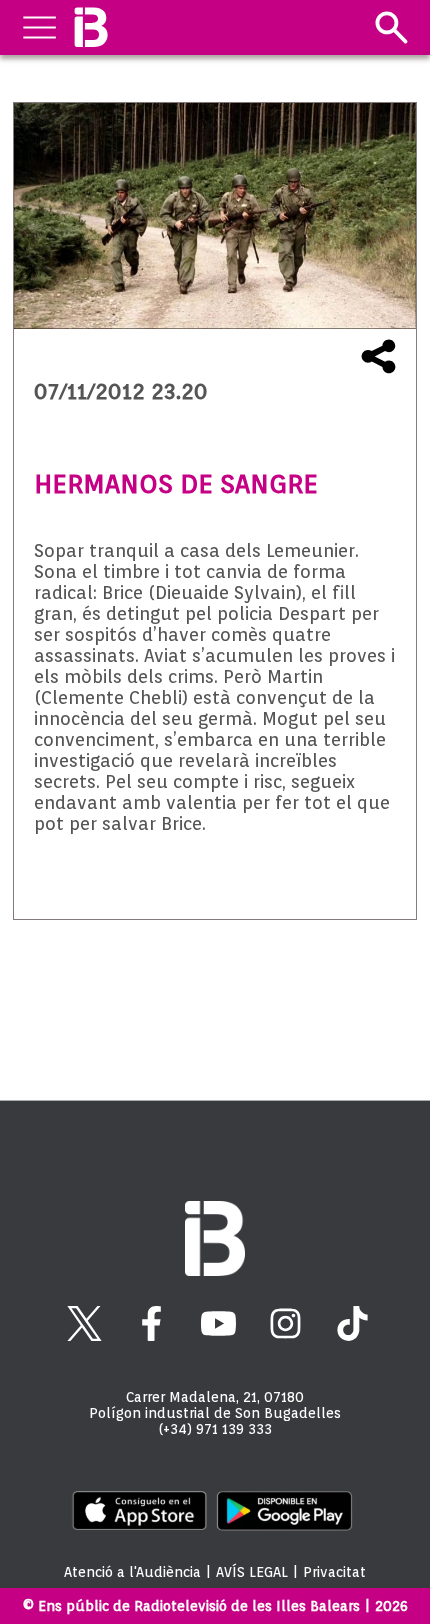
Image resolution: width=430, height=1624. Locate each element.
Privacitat (334, 1572)
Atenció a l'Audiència (132, 1572)
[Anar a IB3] (90, 27)
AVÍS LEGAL (252, 1572)
